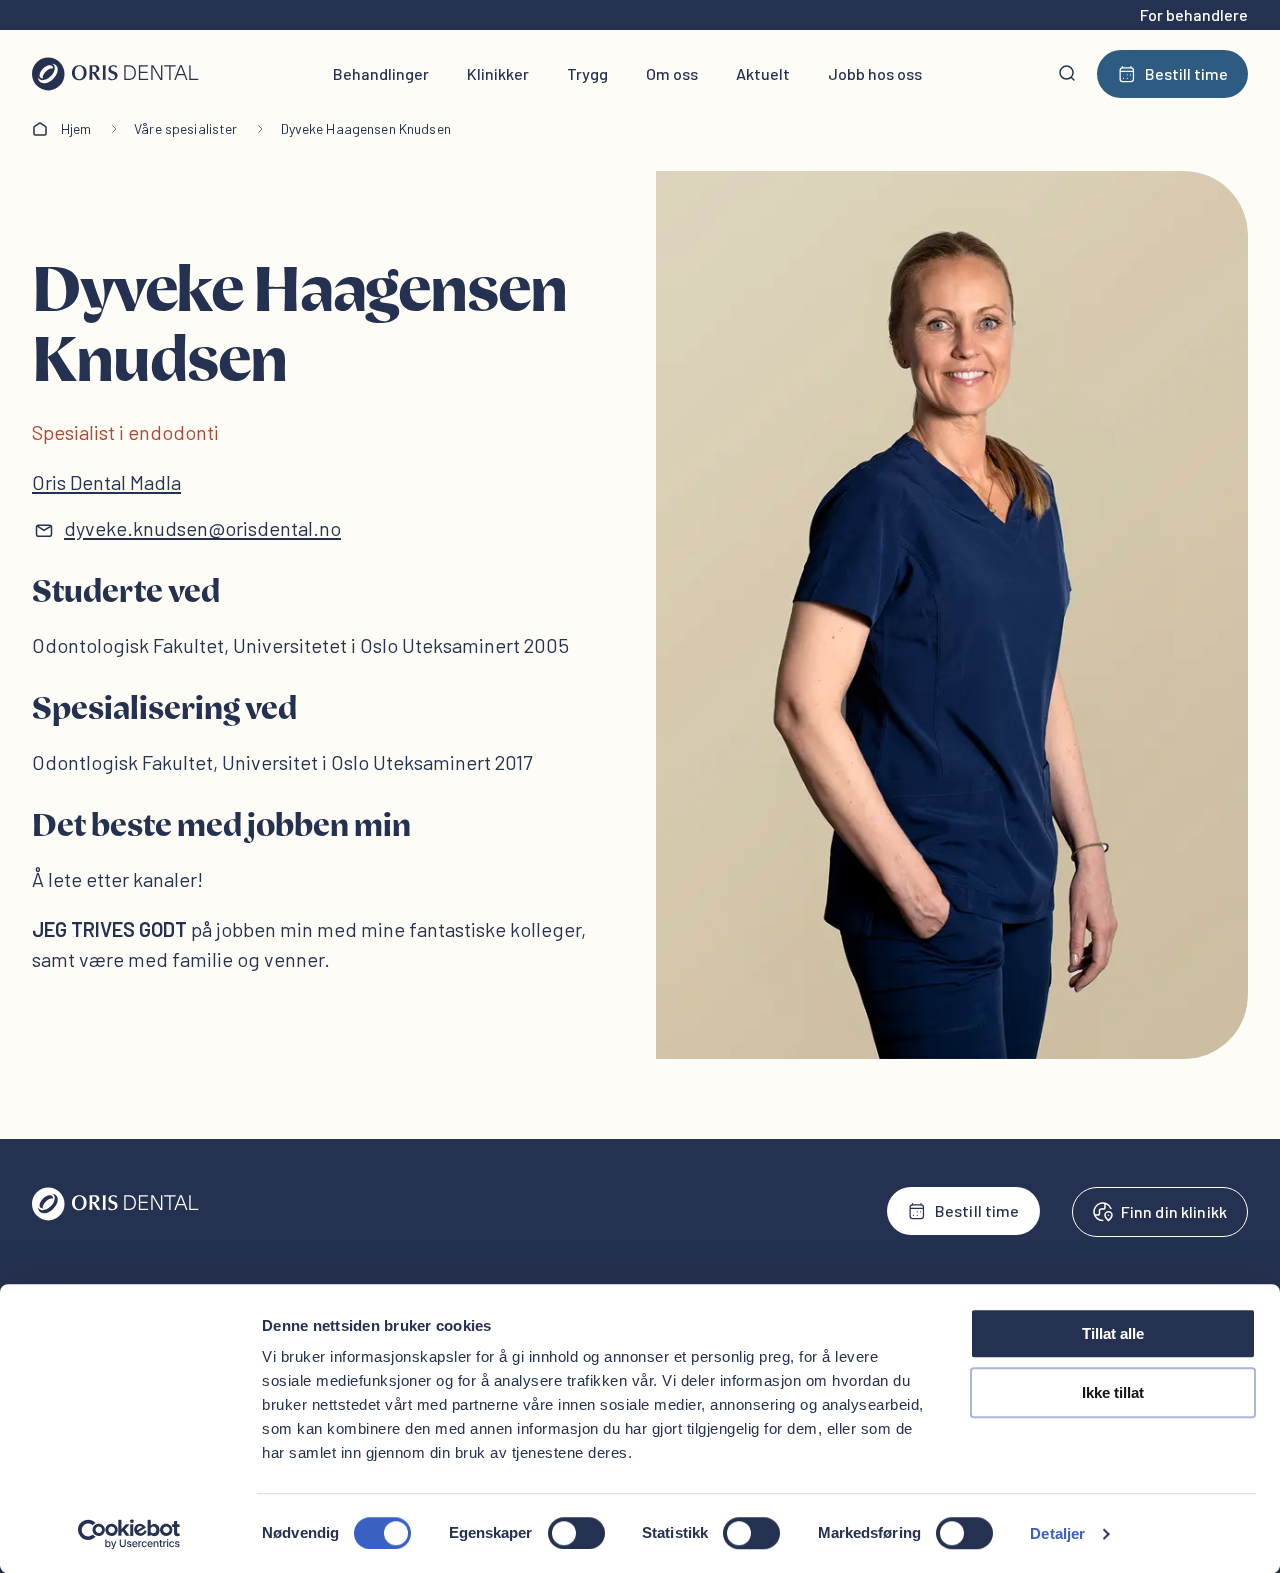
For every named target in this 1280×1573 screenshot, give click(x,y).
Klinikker (498, 73)
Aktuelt (763, 73)
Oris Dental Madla (106, 482)
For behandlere (1194, 14)
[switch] (576, 1533)
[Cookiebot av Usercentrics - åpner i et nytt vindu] (129, 1534)
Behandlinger (381, 73)
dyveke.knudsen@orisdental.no (202, 528)
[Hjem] (115, 74)
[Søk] (1067, 74)
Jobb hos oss (875, 73)
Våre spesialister (185, 128)
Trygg (587, 73)
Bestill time (1186, 73)
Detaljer (1057, 1533)
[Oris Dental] (115, 1215)
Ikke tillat (1113, 1392)
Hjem (76, 128)
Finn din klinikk (1174, 1211)
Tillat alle (1113, 1333)
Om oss (672, 73)
